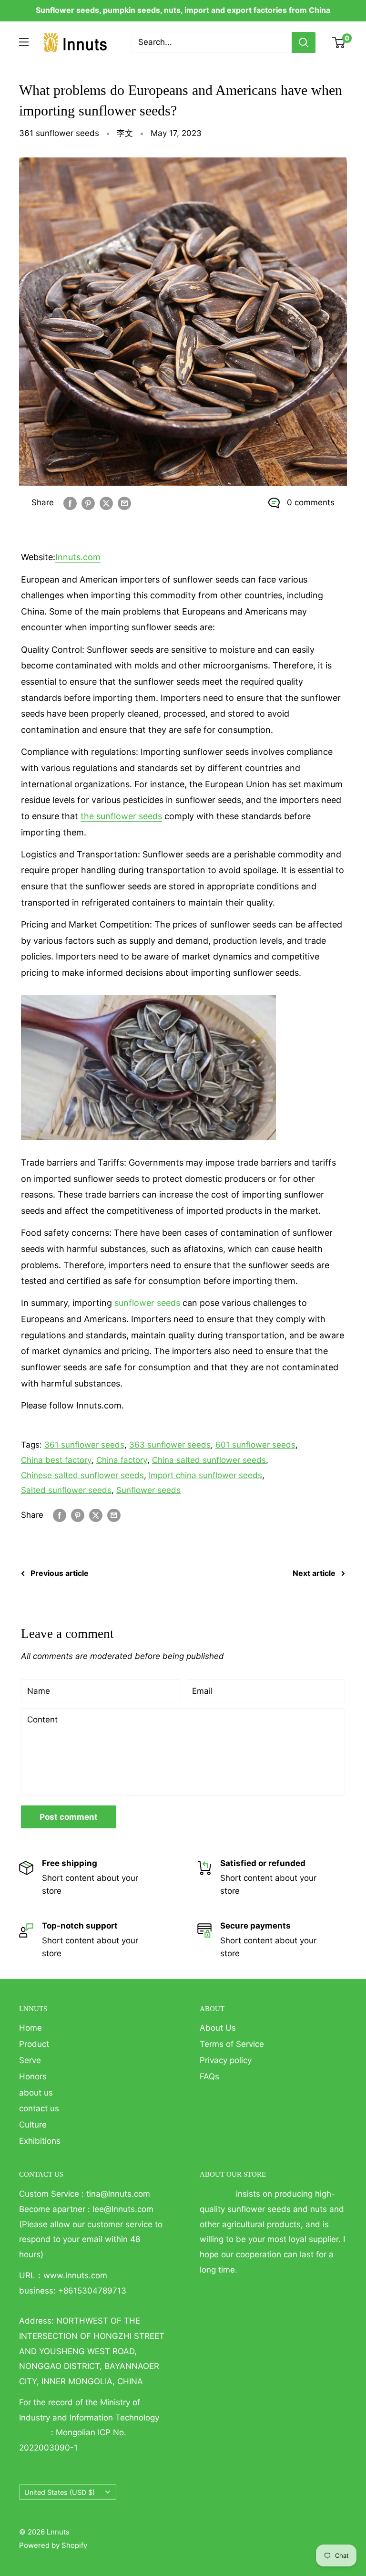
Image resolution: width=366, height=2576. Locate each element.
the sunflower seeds (121, 816)
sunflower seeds (147, 1303)
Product (34, 2044)
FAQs (209, 2076)
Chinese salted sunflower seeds (82, 1475)
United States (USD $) (60, 2492)
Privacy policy (226, 2060)
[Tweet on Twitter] (106, 503)
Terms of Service (232, 2044)
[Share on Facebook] (70, 503)
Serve (30, 2060)
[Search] (304, 42)
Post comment (69, 1817)
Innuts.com (78, 557)
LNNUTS (217, 2194)
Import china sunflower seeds (205, 1475)
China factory (122, 1460)
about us (36, 2093)
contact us (39, 2108)
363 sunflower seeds (170, 1445)
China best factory (56, 1460)
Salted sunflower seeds (66, 1490)
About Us (218, 2028)
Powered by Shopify (53, 2545)
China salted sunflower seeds (209, 1460)
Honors (33, 2076)
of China (35, 2432)
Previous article (60, 1573)
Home (30, 2028)
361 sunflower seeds (59, 133)
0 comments (311, 502)
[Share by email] (124, 503)
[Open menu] (24, 42)
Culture (33, 2125)
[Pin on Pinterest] (88, 503)
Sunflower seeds (148, 1490)
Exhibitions (40, 2141)
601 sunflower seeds (255, 1445)
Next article (314, 1573)
